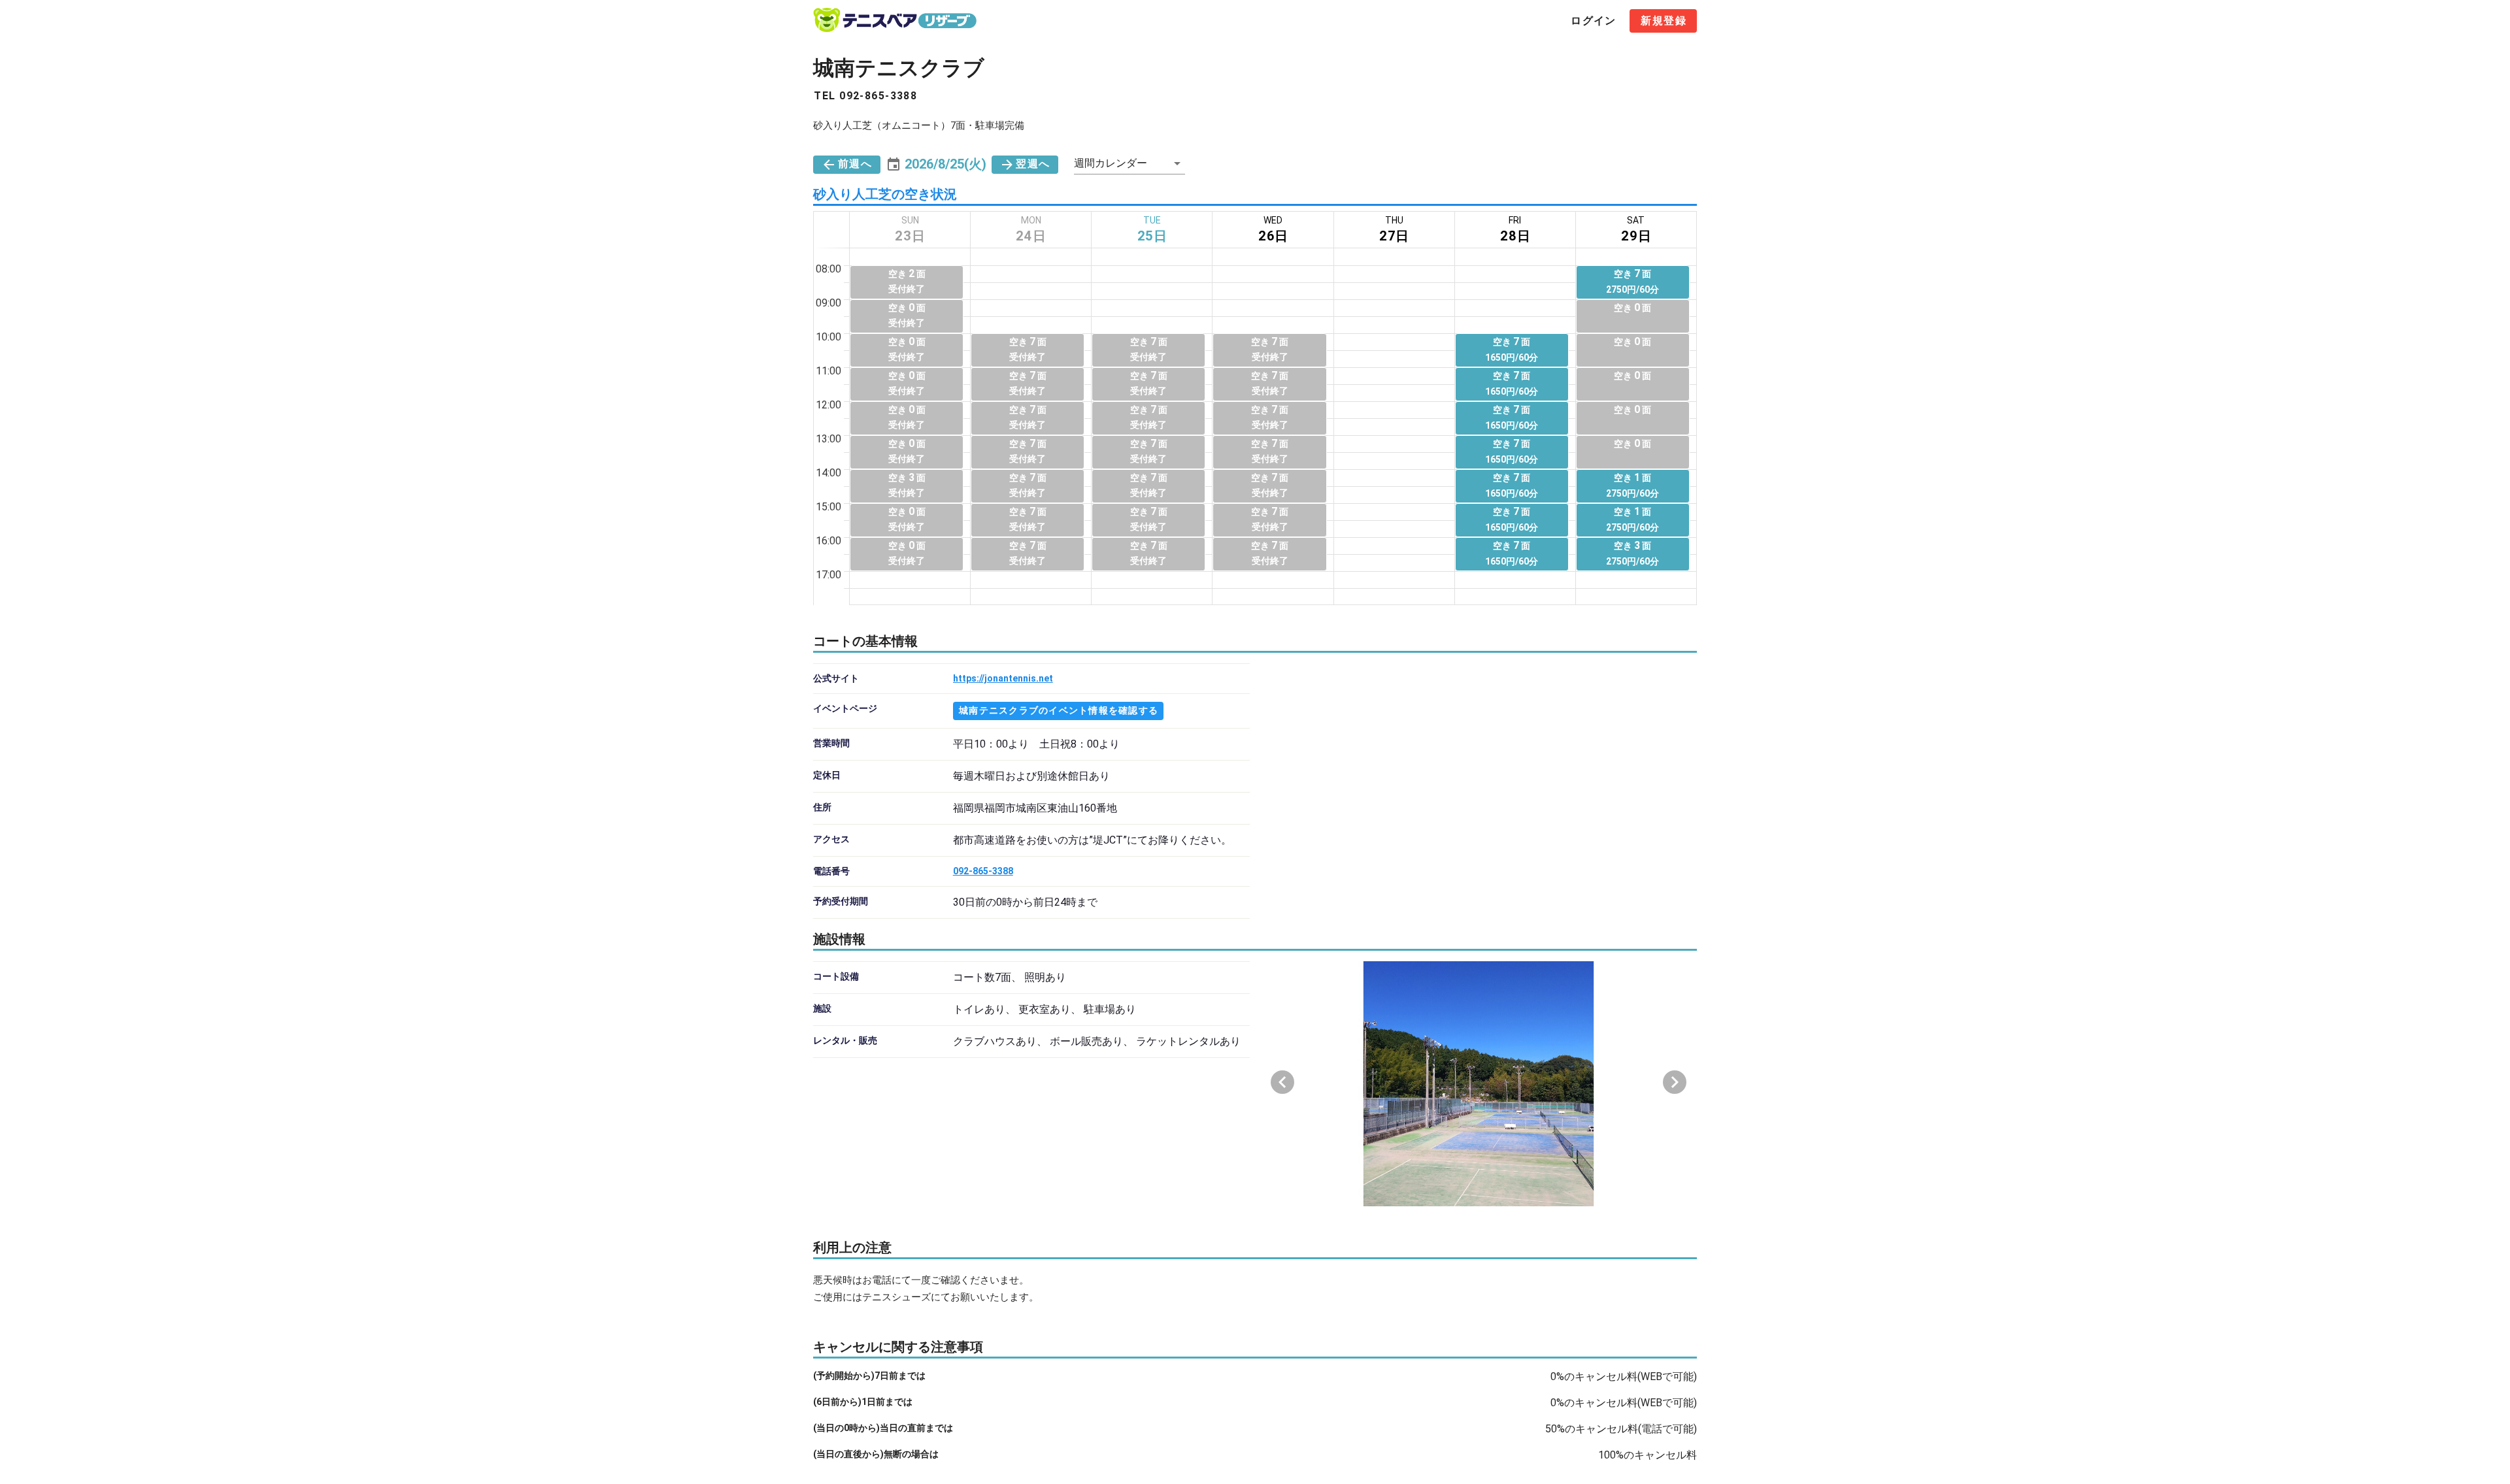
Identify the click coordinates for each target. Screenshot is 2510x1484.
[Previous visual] (1282, 1082)
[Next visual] (1675, 1082)
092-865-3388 (983, 871)
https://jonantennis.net (1003, 678)
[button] (936, 164)
